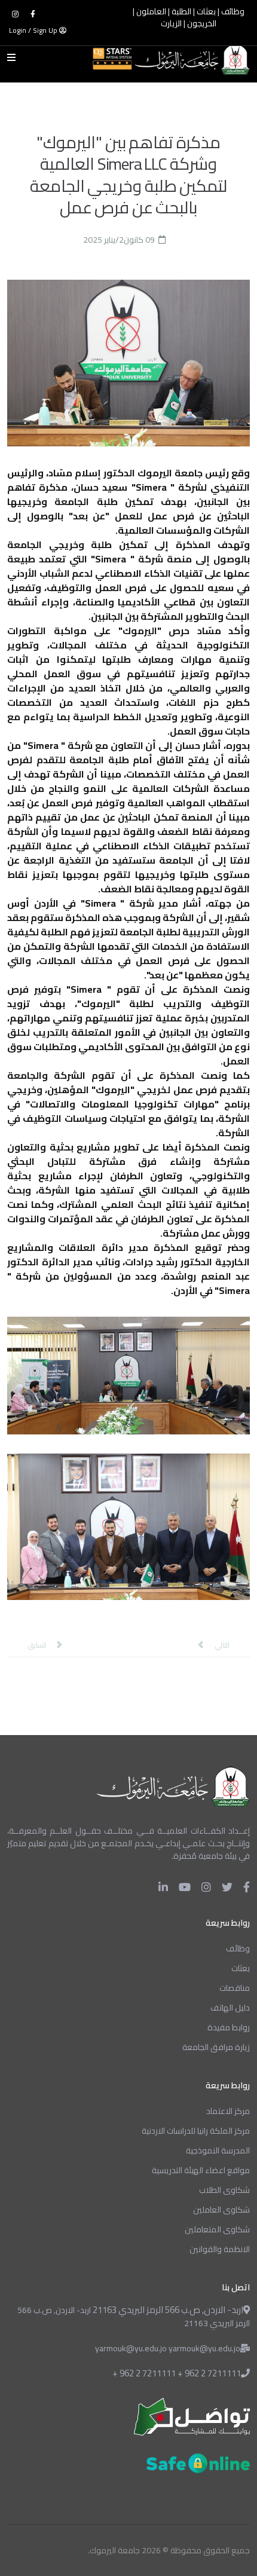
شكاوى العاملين (221, 2210)
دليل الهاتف (230, 2008)
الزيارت (171, 24)
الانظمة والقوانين (220, 2249)
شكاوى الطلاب (224, 2190)
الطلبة (181, 12)
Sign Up (45, 30)
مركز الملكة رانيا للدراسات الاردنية (196, 2131)
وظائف (233, 12)
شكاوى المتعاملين (217, 2229)
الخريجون (202, 24)
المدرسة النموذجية (218, 2150)
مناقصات (235, 1988)
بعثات (206, 12)
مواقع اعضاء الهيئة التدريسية (201, 2170)
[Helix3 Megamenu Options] (14, 57)
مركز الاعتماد (228, 2111)
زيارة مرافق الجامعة (216, 2047)
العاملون (151, 12)
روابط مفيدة (229, 2027)
